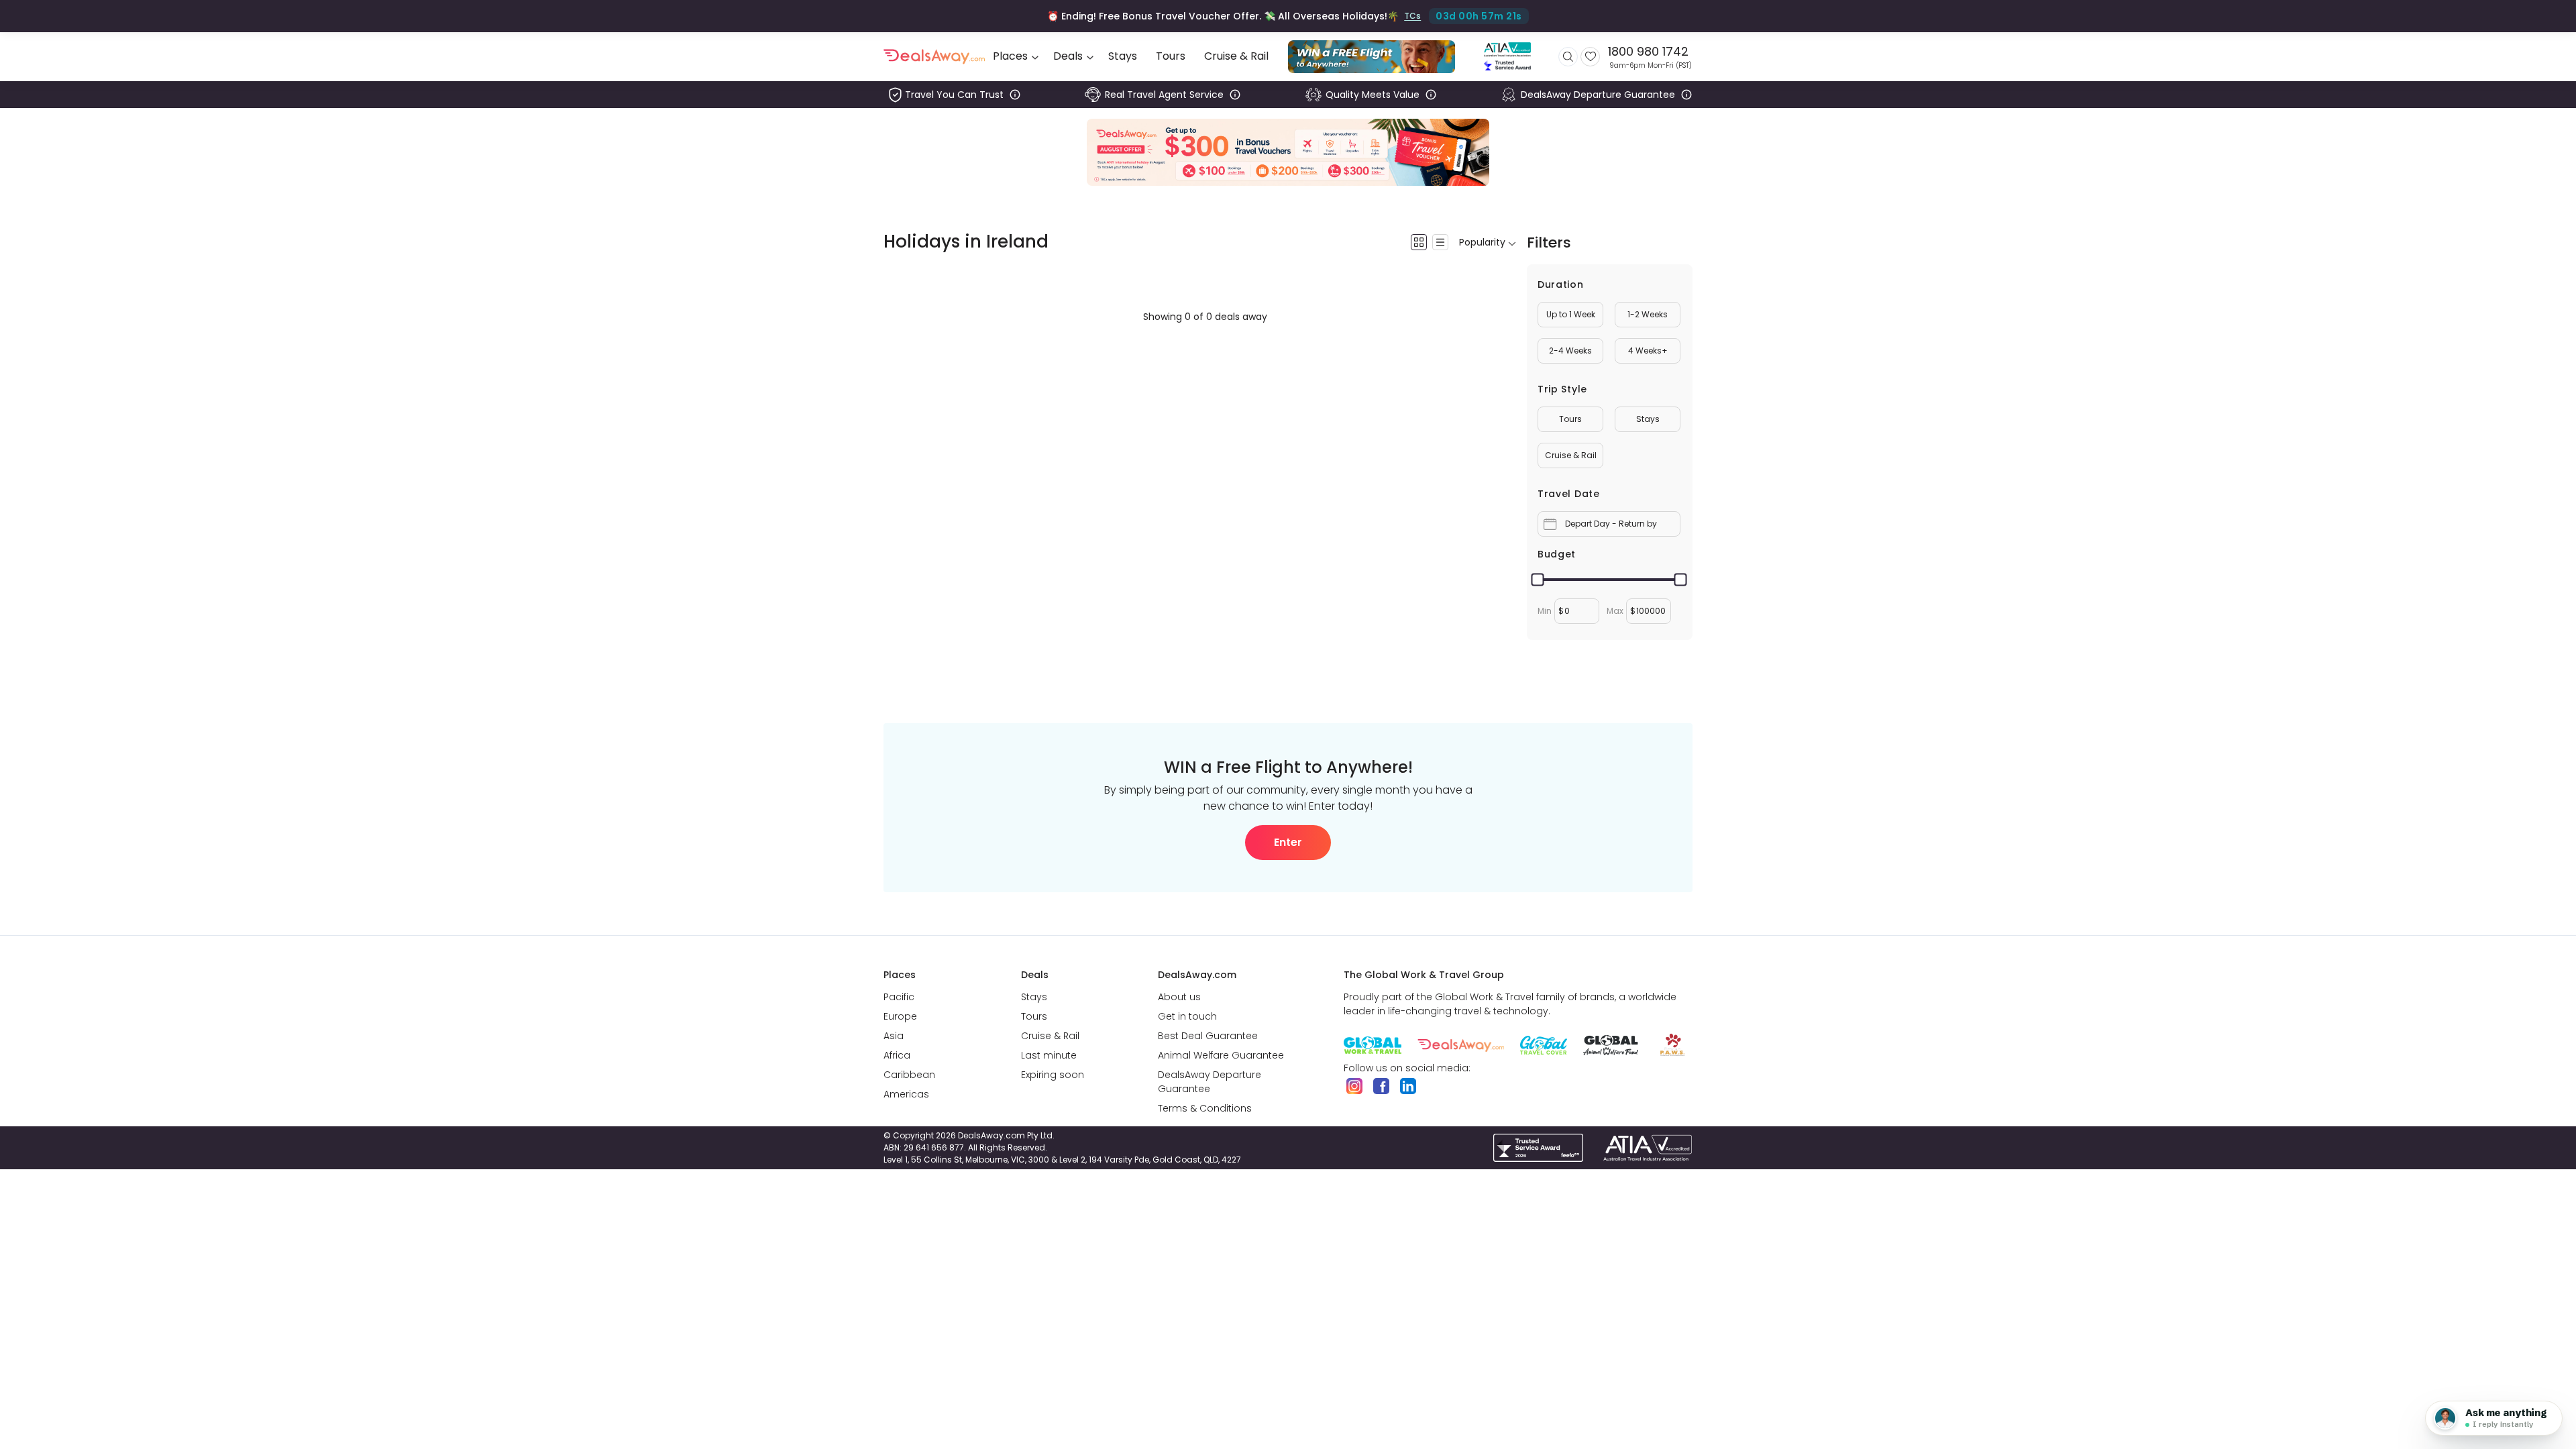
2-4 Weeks (1570, 351)
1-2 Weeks (1648, 314)
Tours (1570, 419)
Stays (1648, 419)
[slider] (1538, 580)
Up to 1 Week (1571, 314)
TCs (1411, 16)
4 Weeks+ (1648, 351)
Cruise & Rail (1571, 455)
